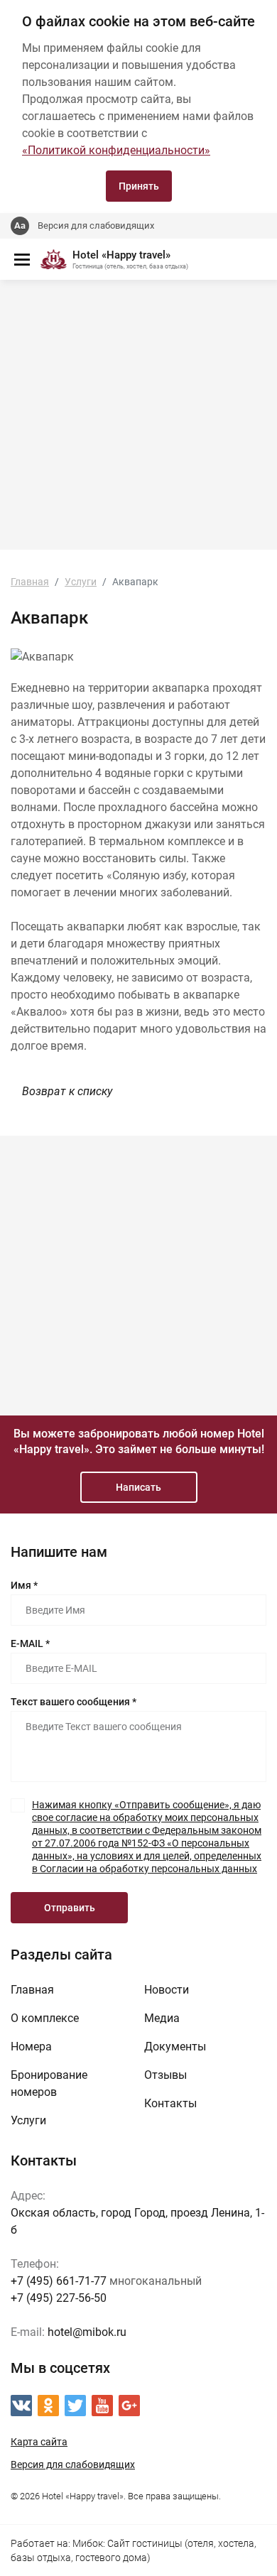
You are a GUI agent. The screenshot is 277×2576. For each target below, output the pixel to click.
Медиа (162, 2018)
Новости (167, 1990)
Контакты (170, 2103)
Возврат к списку (67, 1091)
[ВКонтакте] (21, 2406)
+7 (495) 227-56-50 (59, 2298)
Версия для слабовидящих (96, 225)
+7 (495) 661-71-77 (59, 2281)
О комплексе (45, 2018)
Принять (139, 186)
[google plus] (129, 2406)
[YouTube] (102, 2406)
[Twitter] (75, 2406)
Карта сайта (39, 2442)
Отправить (70, 1908)
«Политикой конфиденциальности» (116, 150)
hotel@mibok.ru (87, 2332)
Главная (32, 1990)
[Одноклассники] (48, 2406)
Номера (31, 2047)
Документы (175, 2047)
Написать (138, 1487)
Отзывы (165, 2075)
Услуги (28, 2120)
